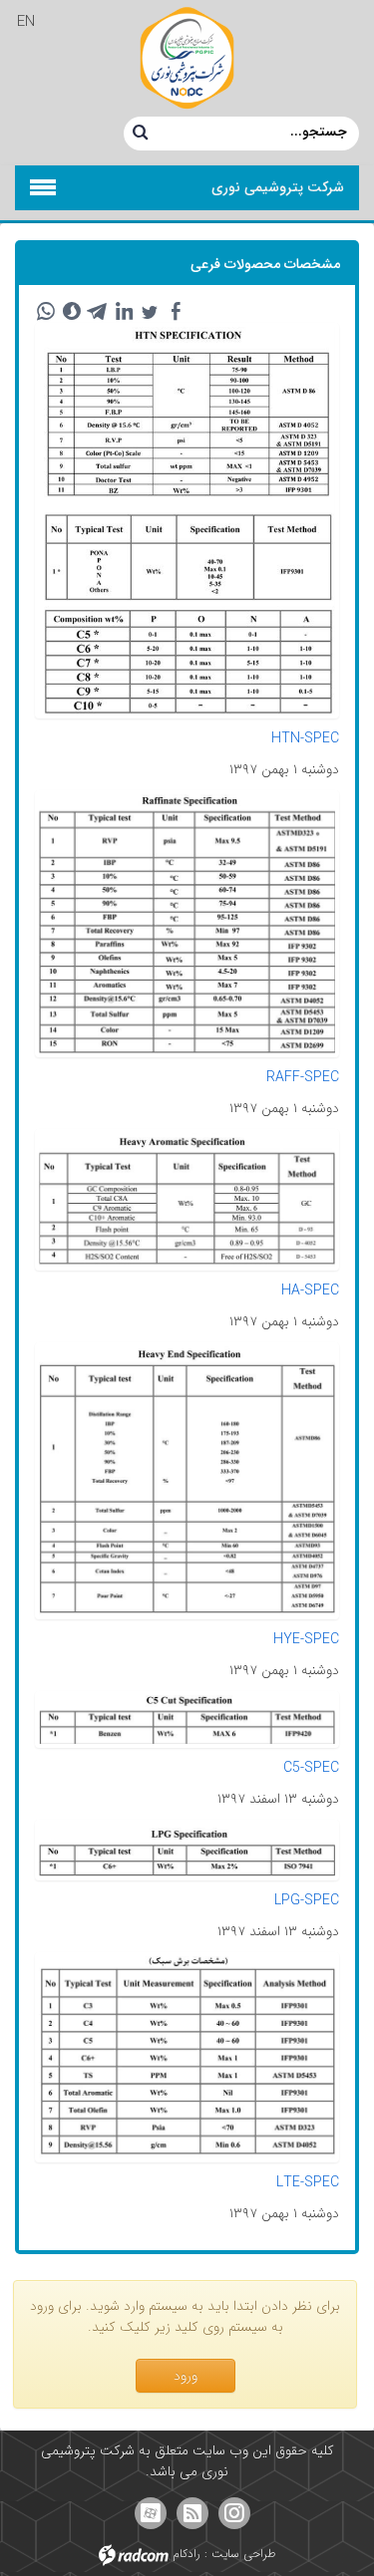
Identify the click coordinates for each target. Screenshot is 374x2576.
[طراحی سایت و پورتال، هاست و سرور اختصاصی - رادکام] (134, 2554)
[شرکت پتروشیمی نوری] (187, 58)
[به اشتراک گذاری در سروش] (72, 312)
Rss (192, 2513)
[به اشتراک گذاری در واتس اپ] (46, 312)
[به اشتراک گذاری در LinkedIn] (124, 312)
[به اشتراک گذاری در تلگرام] (98, 312)
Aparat (151, 2513)
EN (26, 22)
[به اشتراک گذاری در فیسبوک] (176, 312)
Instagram (234, 2513)
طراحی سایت (244, 2554)
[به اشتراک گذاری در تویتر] (150, 312)
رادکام (187, 2554)
